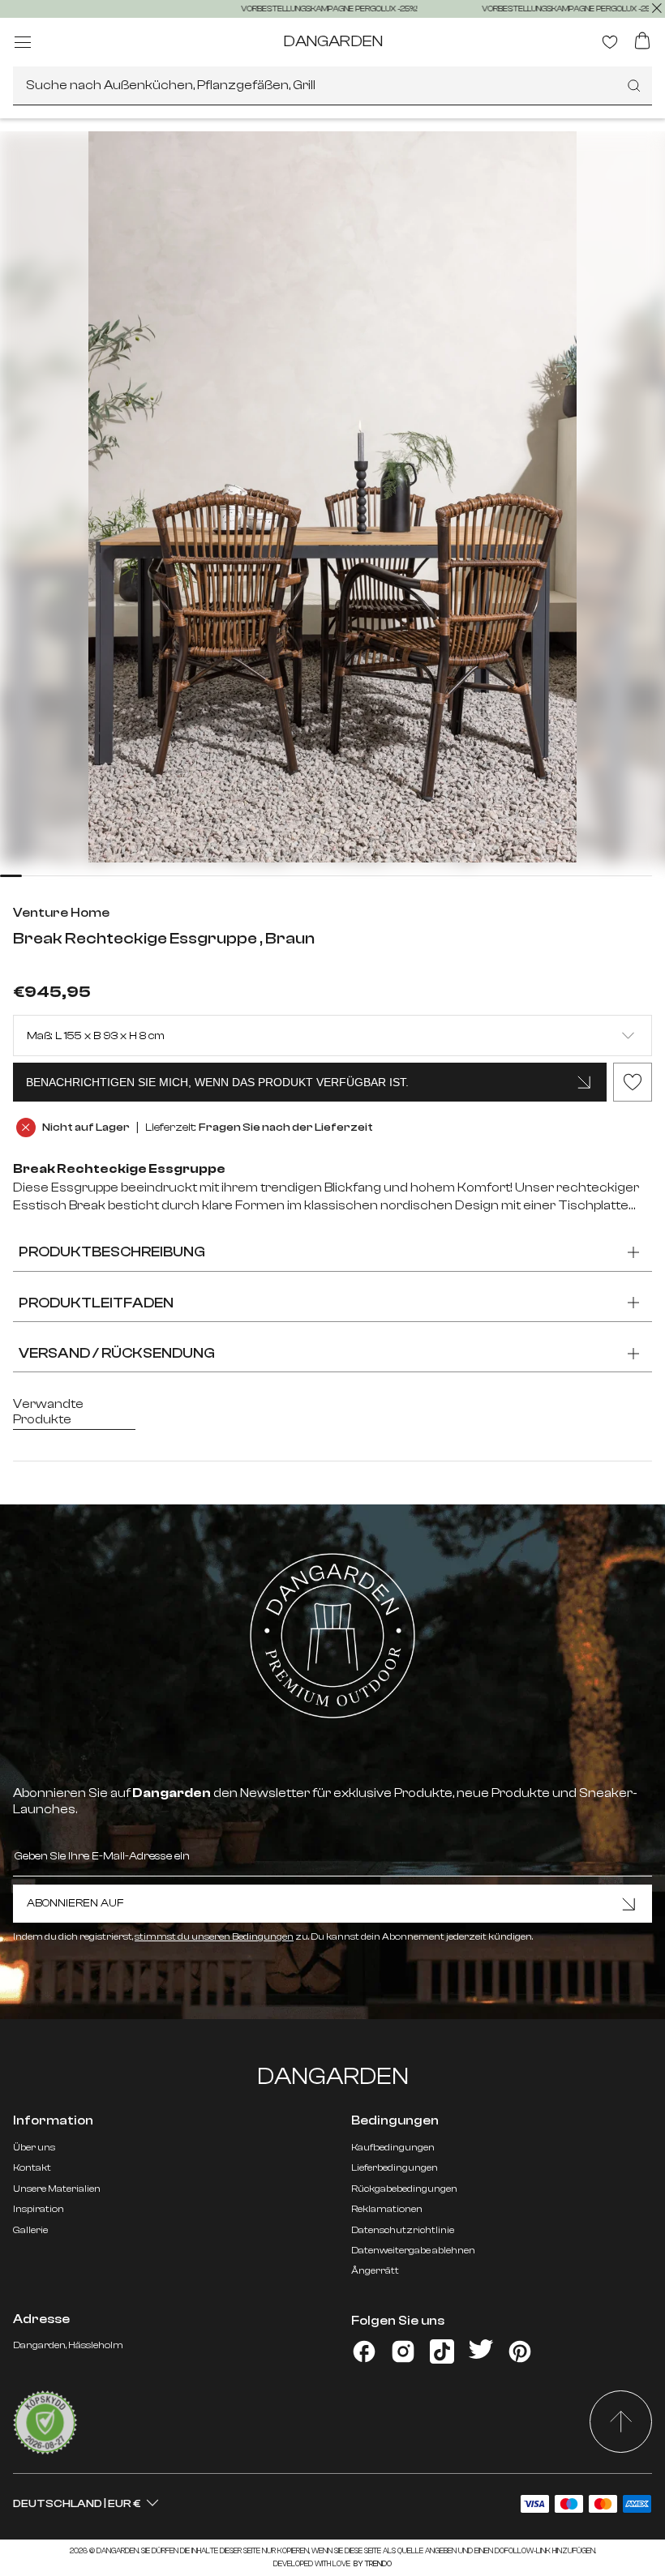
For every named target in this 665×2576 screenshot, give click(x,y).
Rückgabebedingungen (404, 2189)
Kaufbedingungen (393, 2147)
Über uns (34, 2147)
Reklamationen (387, 2209)
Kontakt (32, 2167)
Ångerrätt (375, 2270)
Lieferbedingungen (395, 2167)
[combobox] (332, 86)
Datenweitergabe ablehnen (413, 2250)
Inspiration (39, 2209)
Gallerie (30, 2230)
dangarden (333, 41)
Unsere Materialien (57, 2189)
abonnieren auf (75, 1903)
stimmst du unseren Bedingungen (214, 1936)
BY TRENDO (372, 2564)
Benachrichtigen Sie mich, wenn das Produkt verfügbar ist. (217, 1082)
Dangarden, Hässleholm (68, 2345)
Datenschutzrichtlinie (403, 2230)
